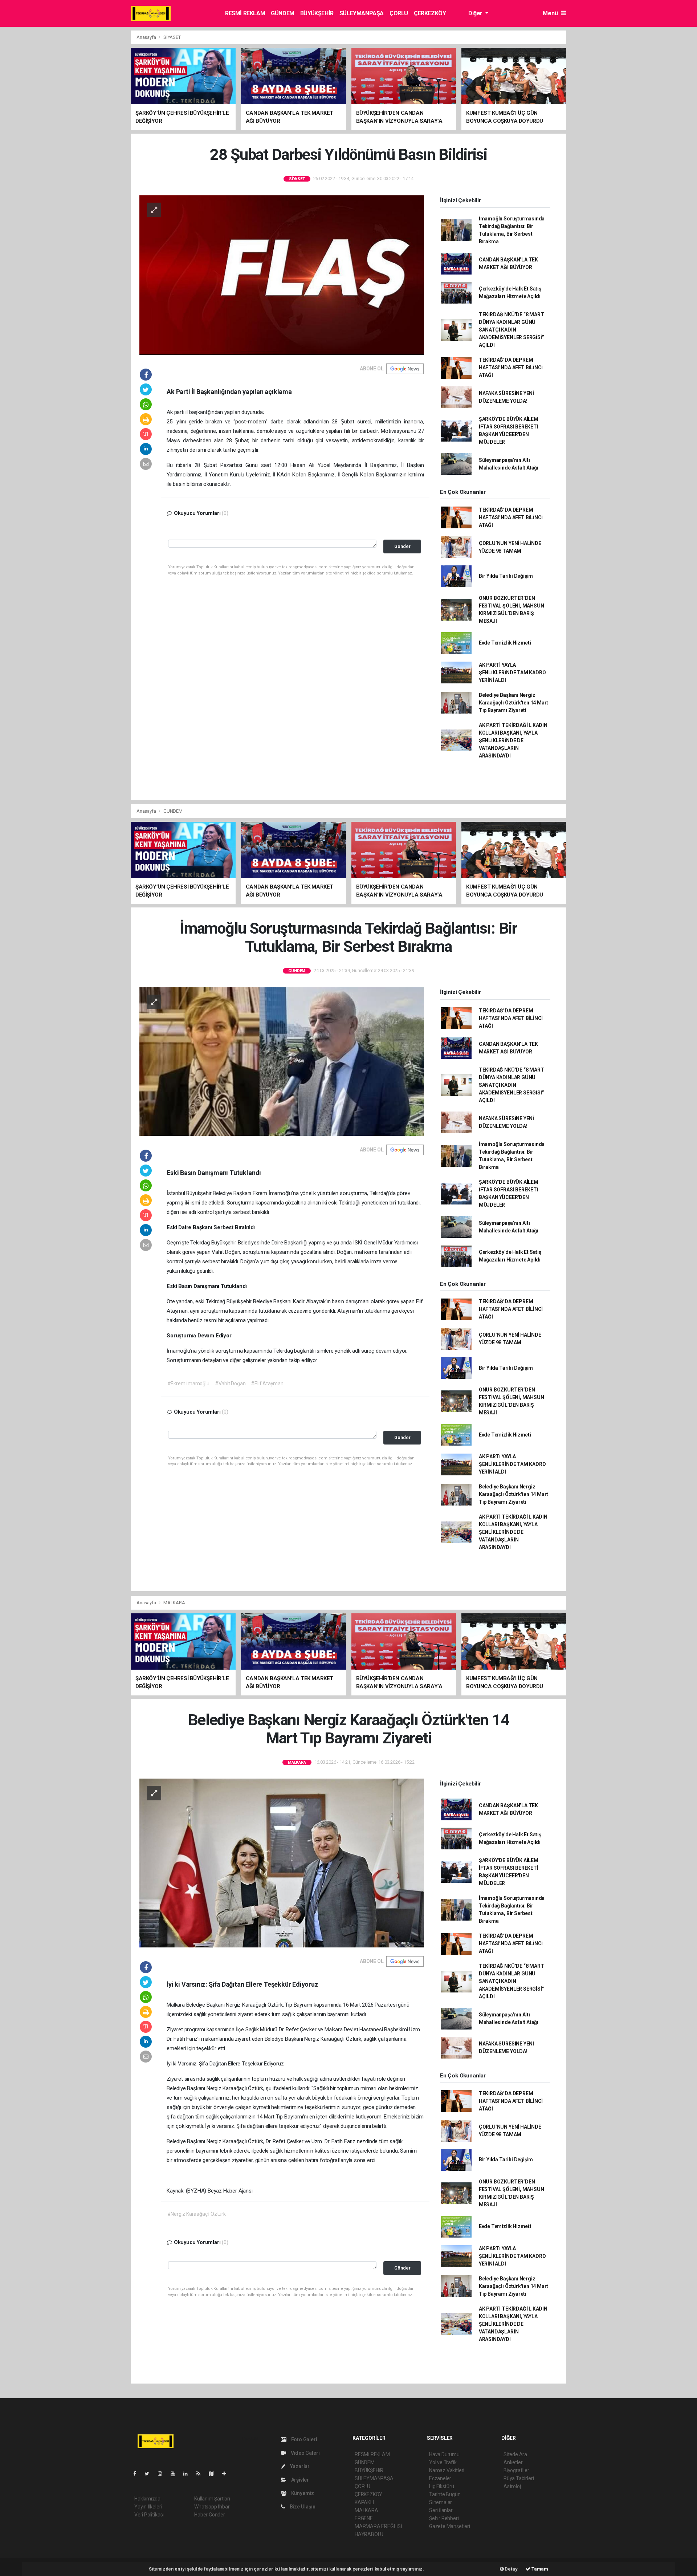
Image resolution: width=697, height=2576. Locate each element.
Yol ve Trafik (443, 2462)
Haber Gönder (210, 2515)
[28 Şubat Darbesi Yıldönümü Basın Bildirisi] (282, 275)
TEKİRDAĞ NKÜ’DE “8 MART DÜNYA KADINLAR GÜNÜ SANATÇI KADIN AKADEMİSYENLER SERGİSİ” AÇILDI (511, 330)
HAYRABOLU (369, 2534)
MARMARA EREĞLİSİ (378, 2526)
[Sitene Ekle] (227, 2474)
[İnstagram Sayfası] (163, 2474)
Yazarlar (299, 2466)
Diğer (476, 13)
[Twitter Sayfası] (150, 2474)
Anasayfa (147, 37)
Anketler (513, 2462)
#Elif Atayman (267, 1384)
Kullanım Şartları (212, 2499)
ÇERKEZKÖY (430, 13)
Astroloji (513, 2486)
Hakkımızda (147, 2499)
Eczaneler (440, 2478)
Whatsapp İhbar (212, 2507)
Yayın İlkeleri (148, 2507)
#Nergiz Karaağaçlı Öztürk (197, 2214)
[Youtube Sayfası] (176, 2474)
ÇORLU (399, 13)
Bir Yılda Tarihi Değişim (506, 576)
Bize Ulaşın (302, 2507)
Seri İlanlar (441, 2510)
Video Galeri (305, 2453)
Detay (511, 2569)
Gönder (402, 546)
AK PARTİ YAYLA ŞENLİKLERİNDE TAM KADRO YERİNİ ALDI (512, 673)
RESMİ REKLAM (245, 13)
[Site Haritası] (214, 2474)
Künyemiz (302, 2493)
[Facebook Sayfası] (138, 2474)
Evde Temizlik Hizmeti (505, 643)
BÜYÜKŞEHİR (317, 13)
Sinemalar (441, 2502)
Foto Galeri (304, 2439)
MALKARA (174, 1603)
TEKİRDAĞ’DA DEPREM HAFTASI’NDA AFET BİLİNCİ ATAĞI (511, 367)
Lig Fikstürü (442, 2486)
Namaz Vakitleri (447, 2470)
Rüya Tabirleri (519, 2478)
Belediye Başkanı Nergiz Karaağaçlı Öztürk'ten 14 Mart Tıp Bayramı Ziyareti (513, 703)
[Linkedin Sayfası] (188, 2474)
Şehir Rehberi (444, 2518)
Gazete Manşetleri (450, 2526)
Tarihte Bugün (445, 2494)
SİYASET (172, 37)
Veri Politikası (149, 2515)
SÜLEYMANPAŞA (362, 13)
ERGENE (364, 2518)
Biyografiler (516, 2470)
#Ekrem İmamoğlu (188, 1384)
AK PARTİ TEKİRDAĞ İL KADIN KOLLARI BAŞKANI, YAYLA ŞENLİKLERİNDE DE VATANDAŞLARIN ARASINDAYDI (513, 740)
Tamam (539, 2569)
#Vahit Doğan (230, 1384)
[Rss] (201, 2474)
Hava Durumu (444, 2454)
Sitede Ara (515, 2454)
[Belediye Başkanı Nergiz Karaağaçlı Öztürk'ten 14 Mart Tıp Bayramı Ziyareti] (282, 1863)
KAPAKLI (364, 2502)
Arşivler (299, 2480)
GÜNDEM (283, 13)
